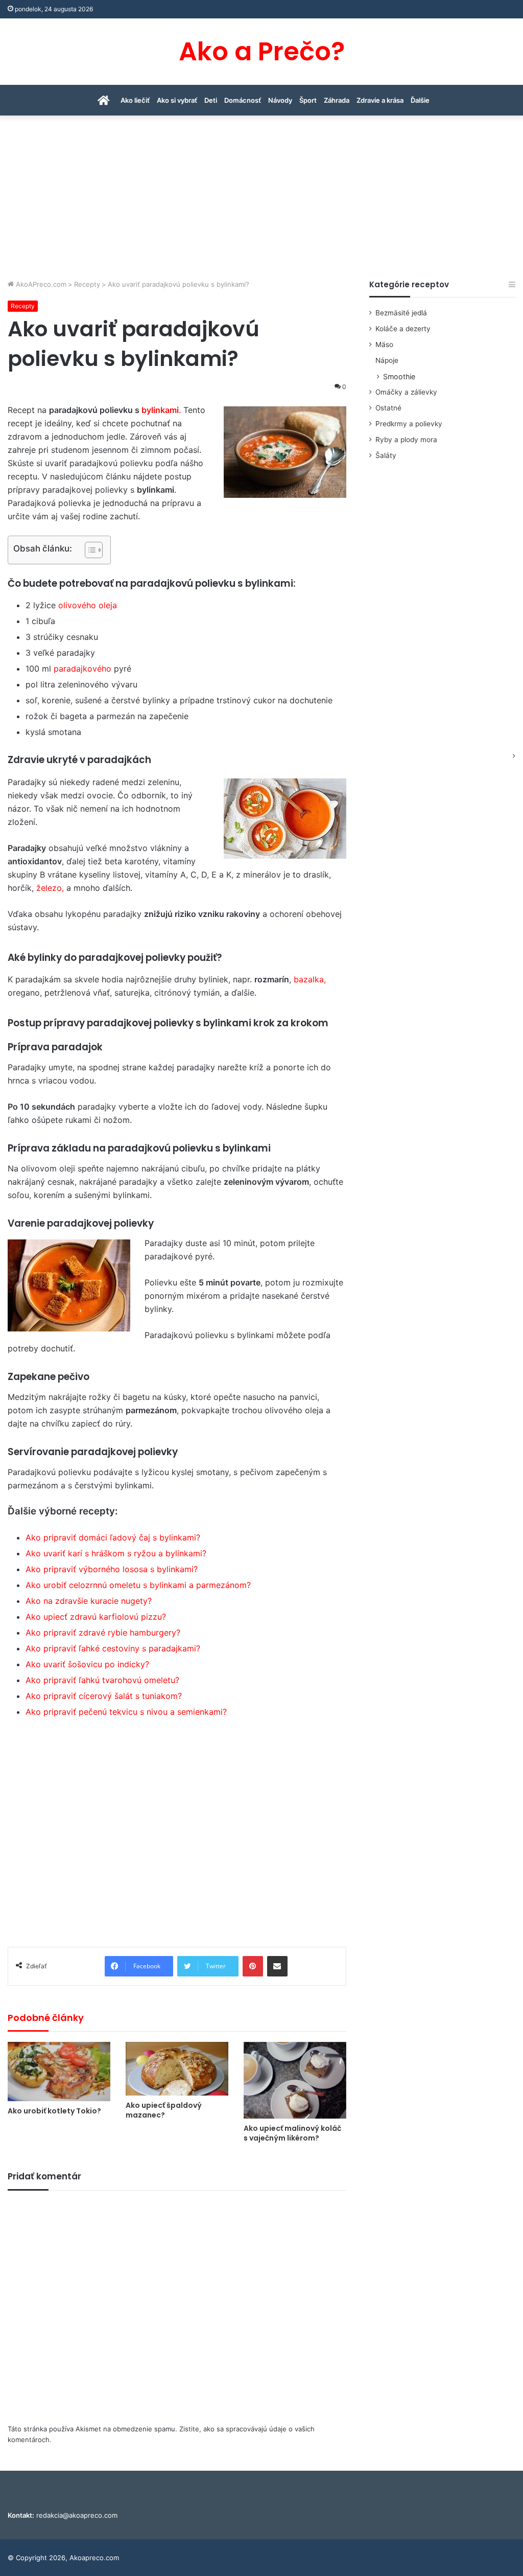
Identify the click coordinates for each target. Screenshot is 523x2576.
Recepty (87, 284)
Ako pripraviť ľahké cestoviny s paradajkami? (113, 1648)
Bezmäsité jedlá (401, 313)
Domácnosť (243, 100)
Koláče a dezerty (403, 329)
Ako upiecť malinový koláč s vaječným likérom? (292, 2133)
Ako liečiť (135, 100)
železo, (50, 888)
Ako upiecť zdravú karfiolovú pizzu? (96, 1617)
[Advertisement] (261, 202)
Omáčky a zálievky (406, 392)
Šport (308, 100)
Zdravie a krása (380, 100)
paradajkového (82, 669)
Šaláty (386, 455)
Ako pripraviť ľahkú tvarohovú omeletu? (102, 1680)
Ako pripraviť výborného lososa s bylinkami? (112, 1569)
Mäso (384, 344)
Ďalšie (420, 100)
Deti (211, 100)
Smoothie (399, 376)
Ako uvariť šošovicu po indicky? (87, 1664)
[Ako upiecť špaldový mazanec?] (177, 2069)
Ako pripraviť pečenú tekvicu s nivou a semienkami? (126, 1712)
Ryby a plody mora (406, 440)
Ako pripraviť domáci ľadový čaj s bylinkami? (113, 1537)
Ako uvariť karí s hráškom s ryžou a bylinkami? (116, 1553)
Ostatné (388, 408)
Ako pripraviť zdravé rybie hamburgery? (103, 1632)
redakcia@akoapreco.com (77, 2515)
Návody (280, 100)
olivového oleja (88, 605)
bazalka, (310, 979)
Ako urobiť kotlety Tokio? (54, 2111)
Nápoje (387, 360)
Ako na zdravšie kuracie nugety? (89, 1601)
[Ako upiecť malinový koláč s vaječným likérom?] (295, 2080)
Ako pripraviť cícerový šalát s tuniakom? (104, 1696)
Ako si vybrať (177, 100)
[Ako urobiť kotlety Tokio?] (59, 2072)
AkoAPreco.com (40, 284)
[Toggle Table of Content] (89, 550)
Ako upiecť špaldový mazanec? (164, 2110)
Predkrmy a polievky (409, 424)
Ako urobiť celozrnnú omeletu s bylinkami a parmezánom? (138, 1585)
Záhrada (337, 100)
